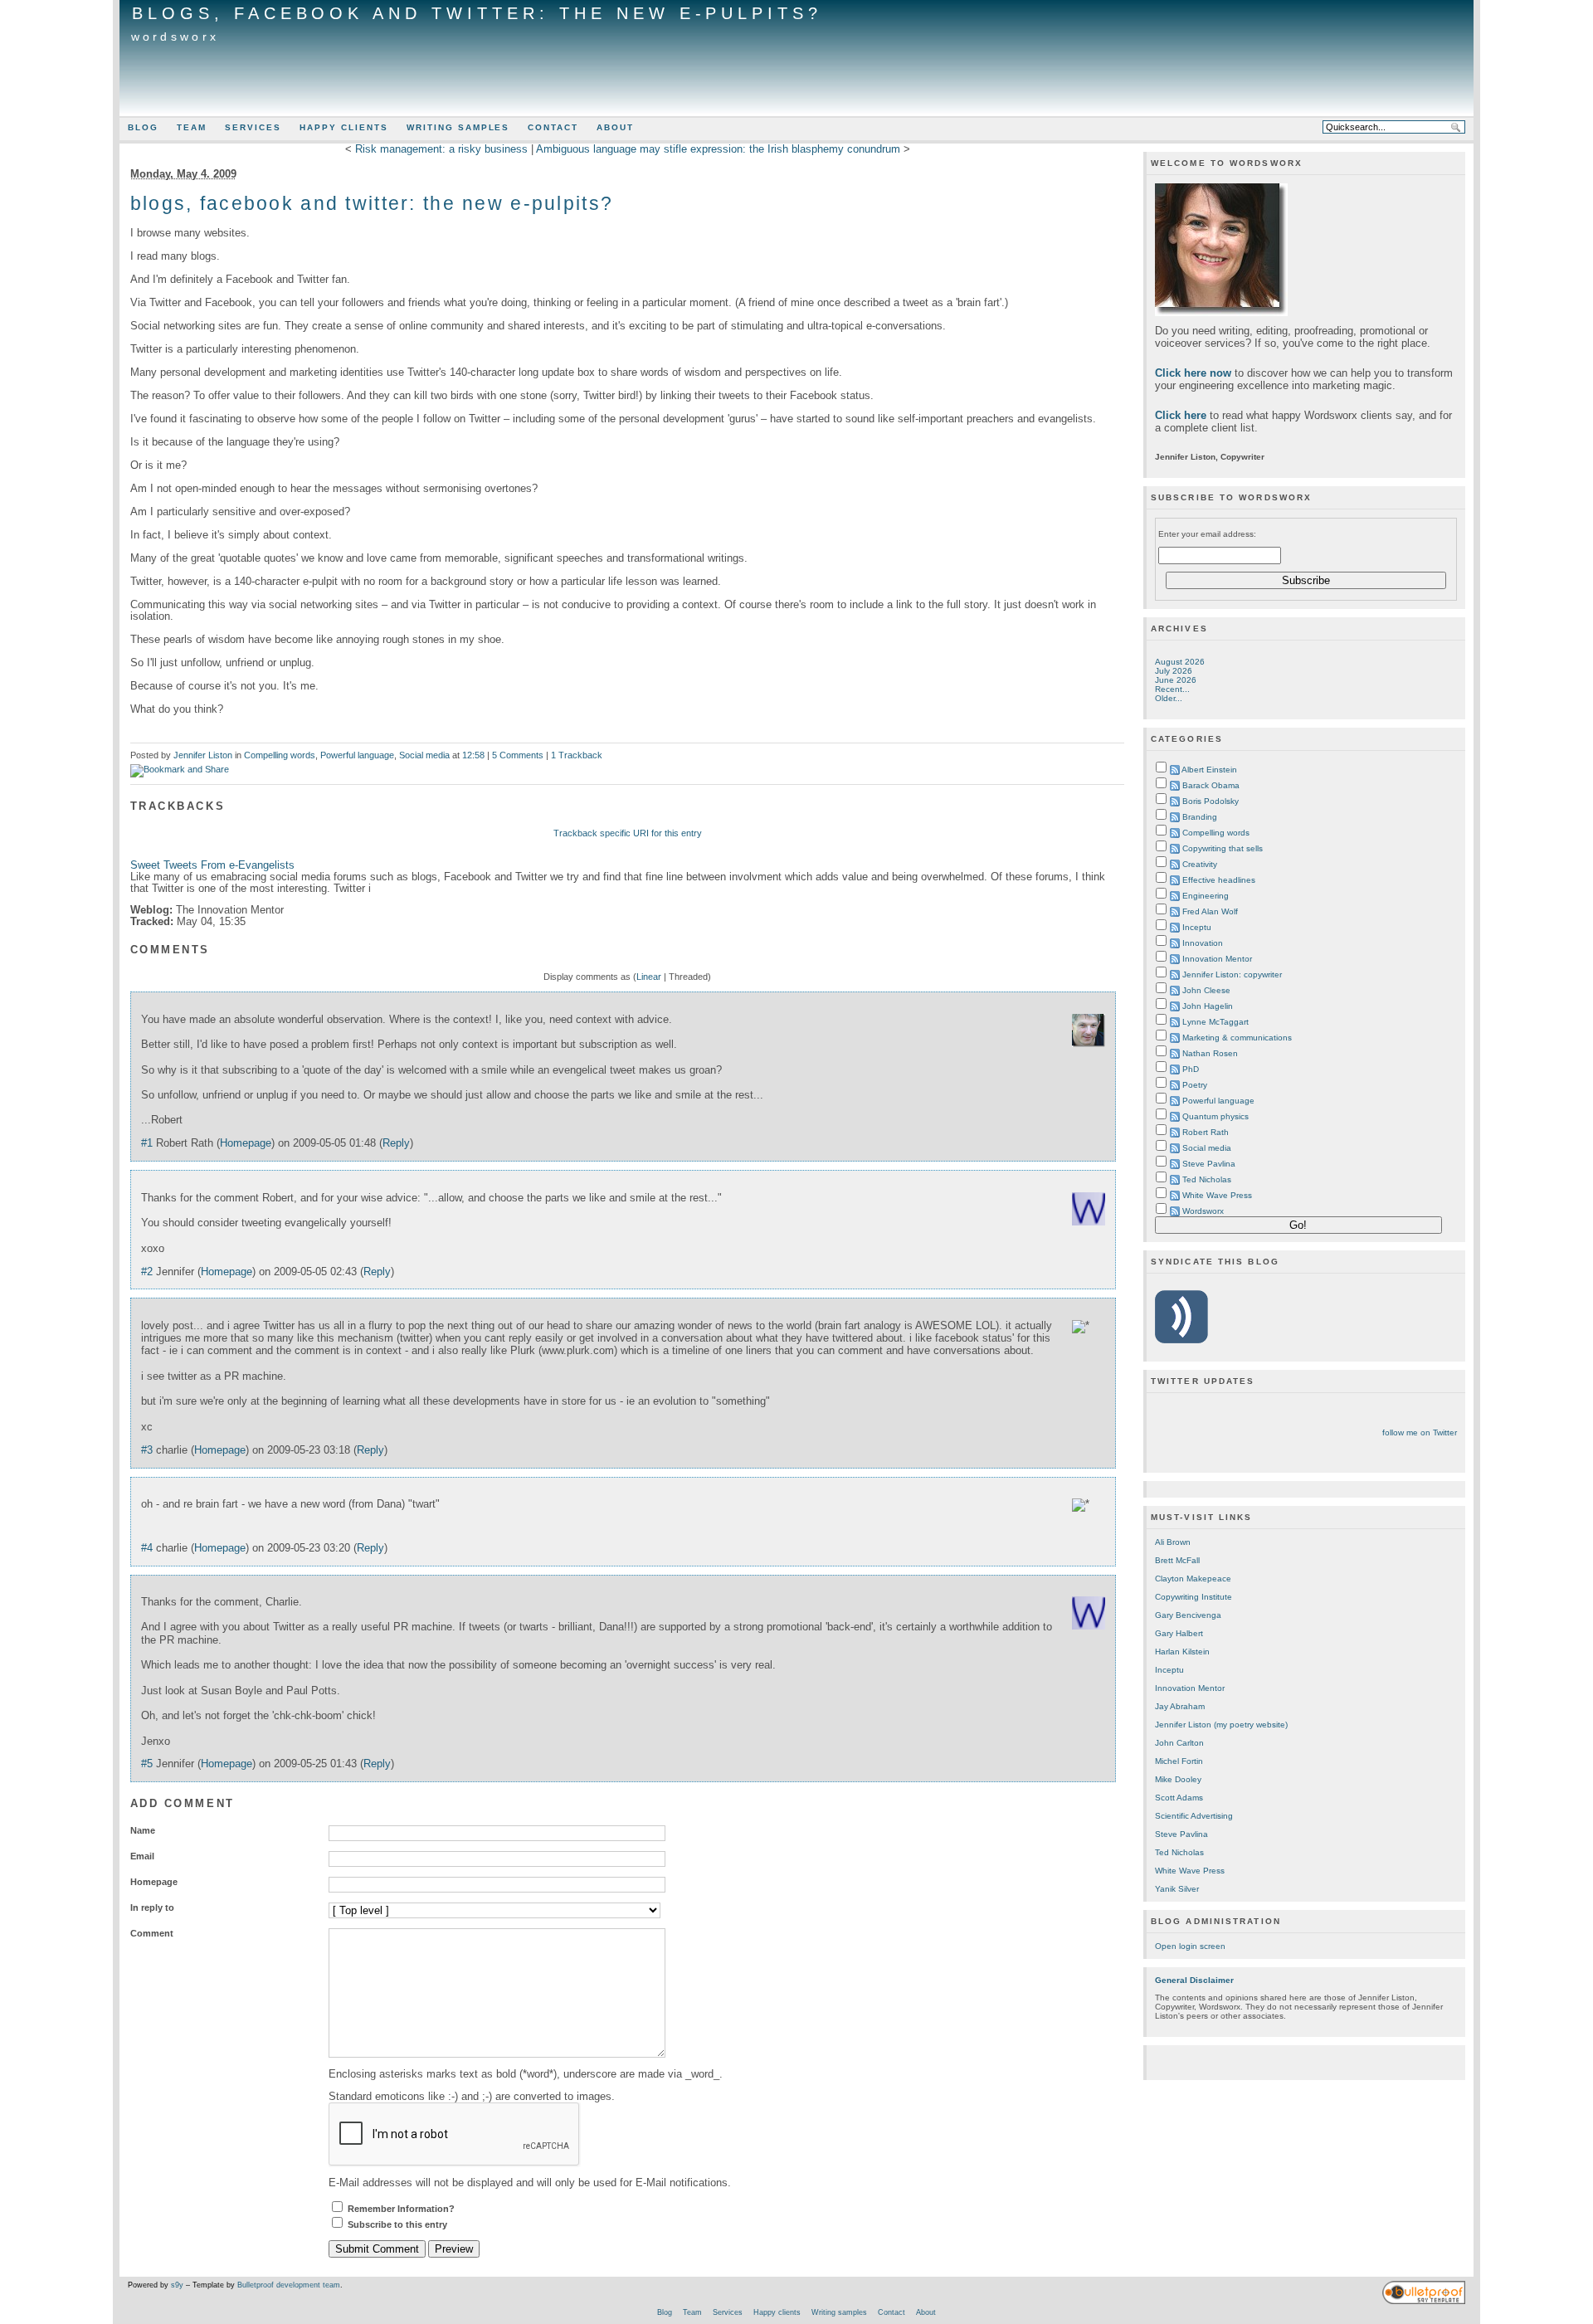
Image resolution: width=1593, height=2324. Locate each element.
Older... (1169, 698)
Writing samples (458, 127)
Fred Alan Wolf (1210, 911)
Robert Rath (1206, 1132)
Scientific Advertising (1194, 1816)
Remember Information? (401, 2209)
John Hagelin (1208, 1006)
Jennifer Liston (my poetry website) (1221, 1725)
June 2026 (1176, 680)
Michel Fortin (1179, 1761)
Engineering (1206, 896)
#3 (147, 1450)
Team (192, 127)
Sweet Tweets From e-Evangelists (212, 865)
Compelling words (280, 755)
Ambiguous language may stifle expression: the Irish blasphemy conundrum (718, 149)
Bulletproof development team (289, 2285)
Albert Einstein (1209, 770)
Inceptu (1197, 927)
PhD (1191, 1069)
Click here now (1193, 373)
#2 (147, 1272)
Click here (1181, 415)
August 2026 (1180, 662)
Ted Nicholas (1207, 1179)
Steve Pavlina (1209, 1164)
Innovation (1203, 943)
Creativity (1200, 864)
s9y (177, 2285)
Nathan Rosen (1210, 1053)
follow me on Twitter (1420, 1432)
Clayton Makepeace (1193, 1579)
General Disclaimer (1194, 1980)
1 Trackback (577, 755)
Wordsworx (175, 37)
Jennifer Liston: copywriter (1232, 974)
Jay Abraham (1180, 1706)
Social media (424, 755)
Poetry (1195, 1085)
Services (253, 127)
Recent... (1172, 689)
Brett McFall (1177, 1560)
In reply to (152, 1907)
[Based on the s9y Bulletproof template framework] (1424, 2302)
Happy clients (344, 127)
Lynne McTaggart (1215, 1022)
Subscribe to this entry (397, 2224)
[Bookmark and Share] (180, 769)
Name (143, 1830)
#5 (147, 1764)
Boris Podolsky (1211, 801)
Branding (1200, 817)
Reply (396, 1143)
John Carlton (1179, 1743)
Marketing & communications (1237, 1038)
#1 (147, 1143)
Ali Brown (1173, 1542)
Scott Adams (1179, 1798)
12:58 (473, 755)
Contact (553, 127)
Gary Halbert (1179, 1633)
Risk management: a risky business (441, 149)
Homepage (246, 1143)
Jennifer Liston (203, 755)
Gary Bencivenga (1188, 1615)
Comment (152, 1933)
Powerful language (357, 755)
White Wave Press (1217, 1195)
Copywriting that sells (1223, 848)
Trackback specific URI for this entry (628, 833)
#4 (147, 1548)
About (615, 127)
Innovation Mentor (1217, 959)
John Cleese (1206, 990)
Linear (649, 977)
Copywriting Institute (1194, 1597)
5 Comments (518, 755)
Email (142, 1856)
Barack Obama (1211, 785)
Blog (143, 127)
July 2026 (1174, 671)
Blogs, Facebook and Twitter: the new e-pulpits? (477, 13)
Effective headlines (1219, 880)
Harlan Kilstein (1182, 1652)
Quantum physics (1215, 1116)
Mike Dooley (1178, 1779)
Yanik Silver (1177, 1889)
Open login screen (1190, 1946)
